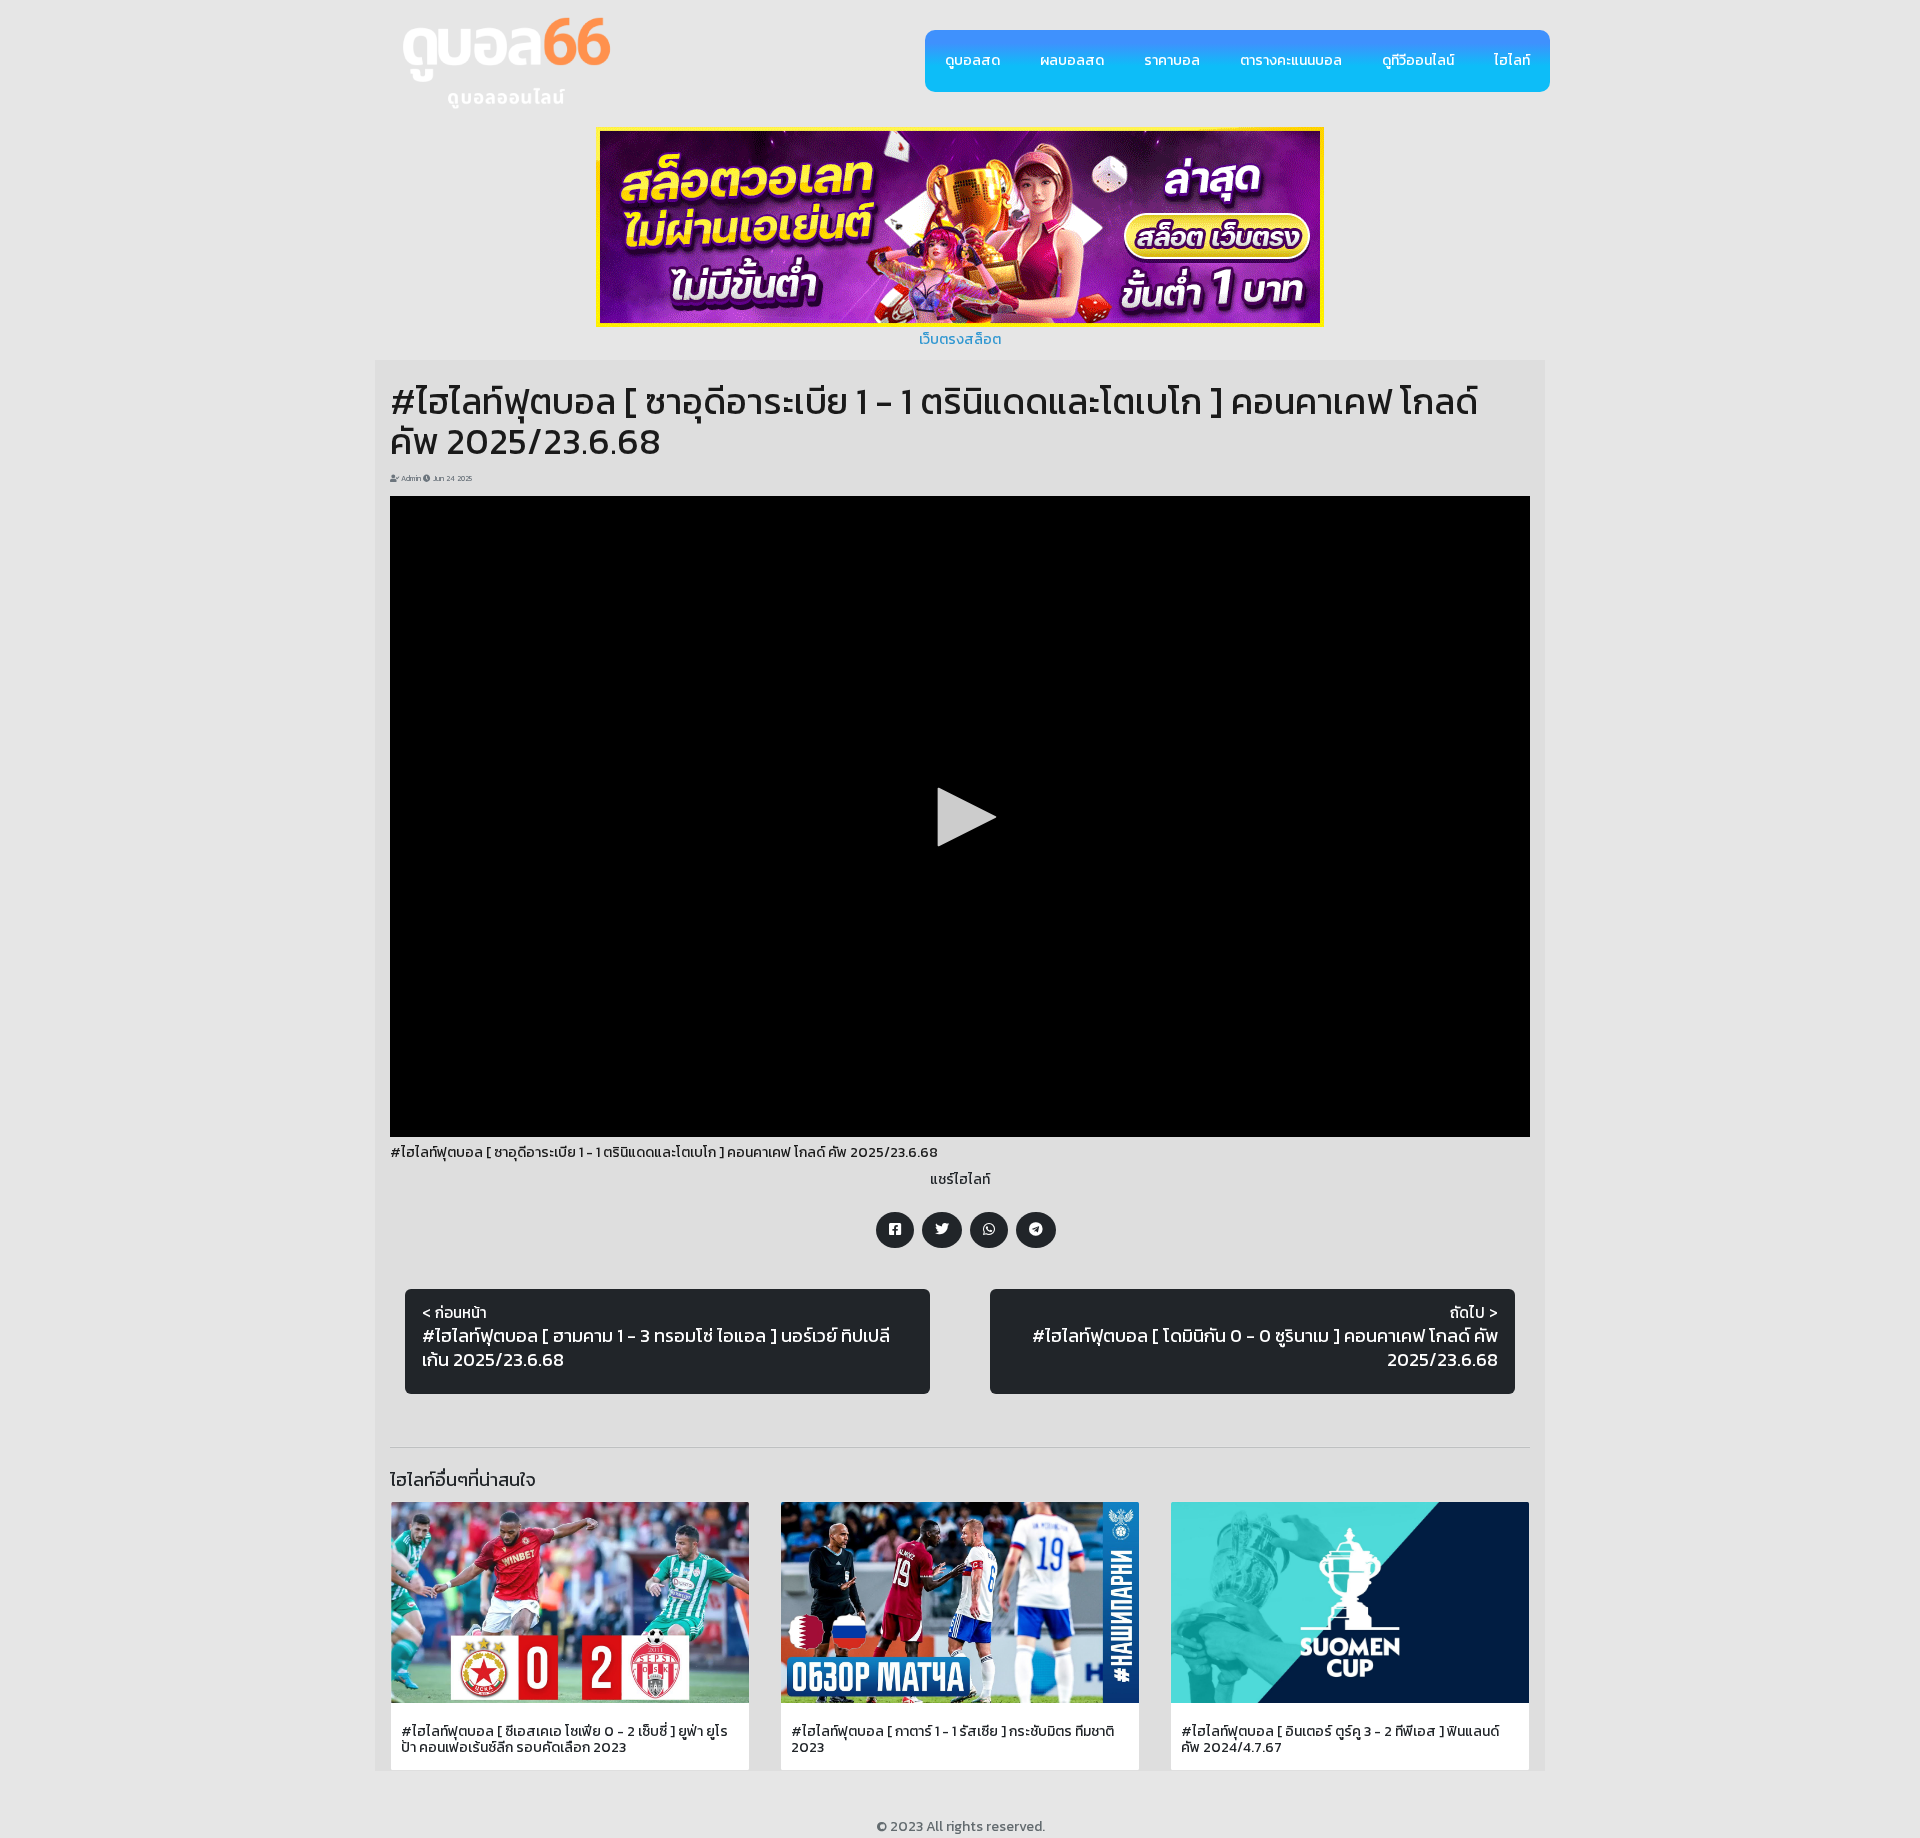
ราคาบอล (1172, 60)
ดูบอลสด (972, 60)
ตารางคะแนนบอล (1291, 60)
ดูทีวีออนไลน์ (1418, 60)
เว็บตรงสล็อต (960, 339)
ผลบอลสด (1072, 60)
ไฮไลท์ (1512, 60)
